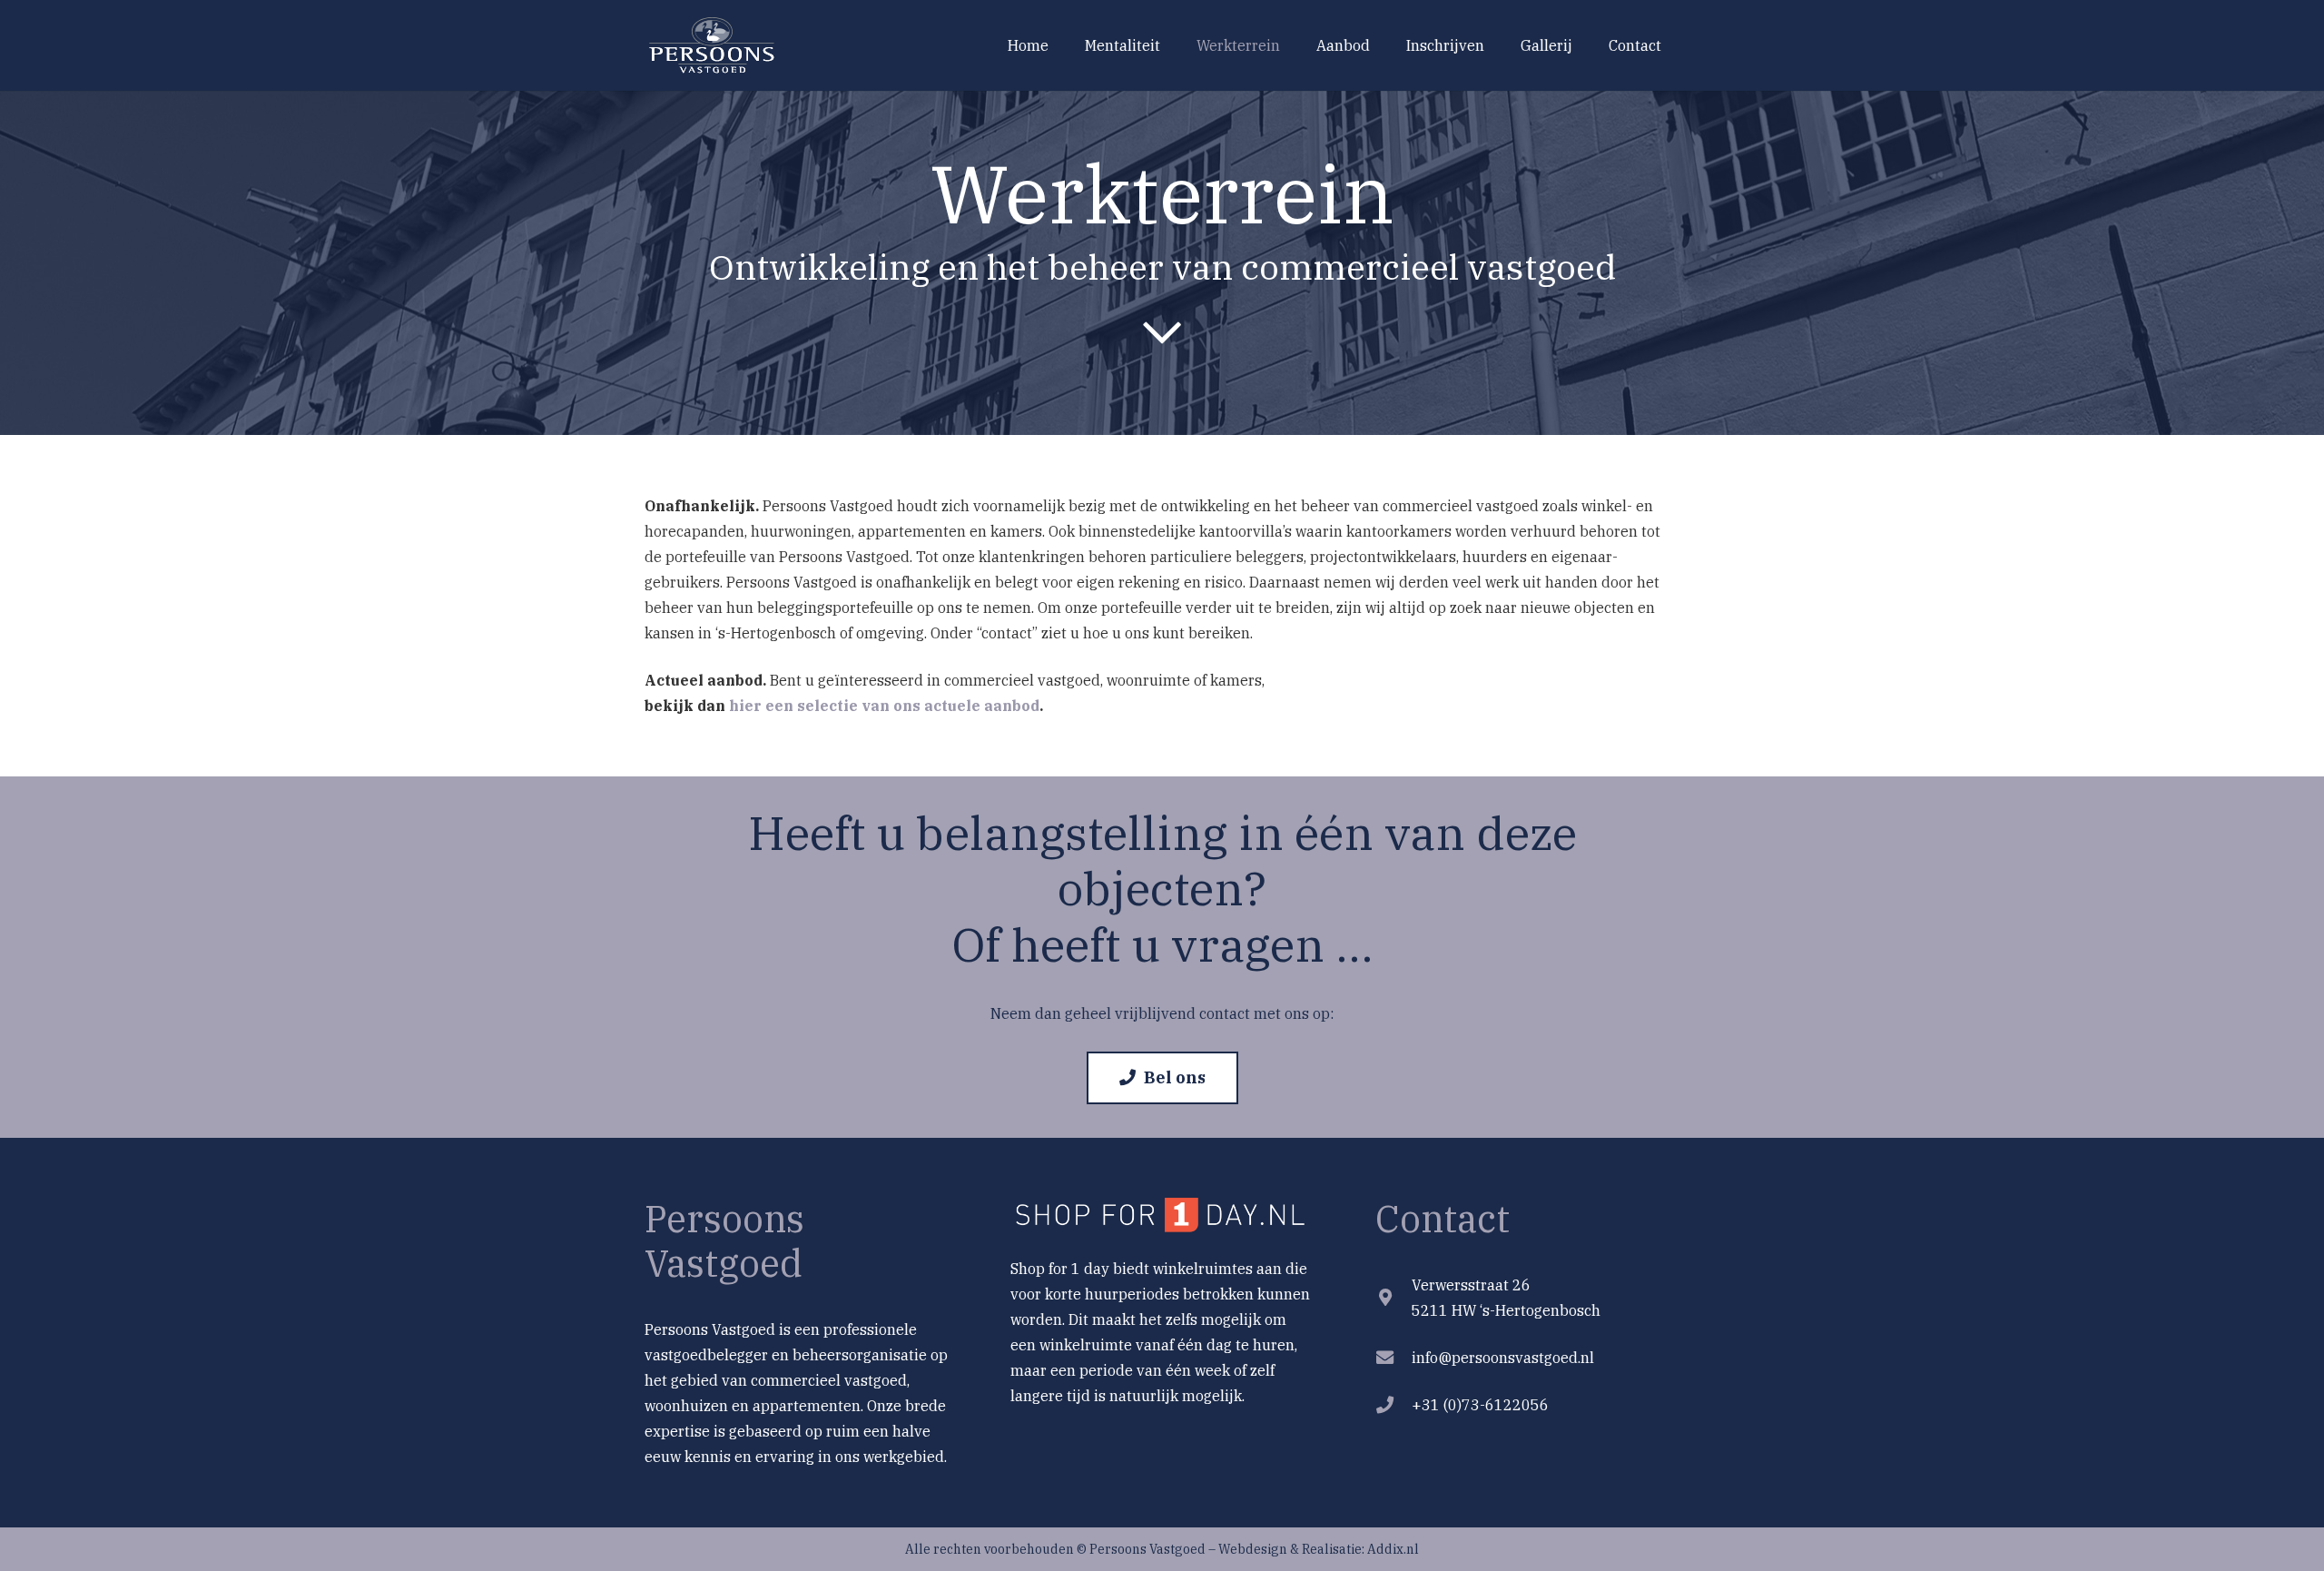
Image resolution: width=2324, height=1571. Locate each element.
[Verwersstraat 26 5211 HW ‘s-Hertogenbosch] (1393, 1297)
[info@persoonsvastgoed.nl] (1393, 1357)
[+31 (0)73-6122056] (1393, 1404)
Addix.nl (1393, 1549)
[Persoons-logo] (714, 46)
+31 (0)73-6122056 (1480, 1405)
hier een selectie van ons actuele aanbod (884, 706)
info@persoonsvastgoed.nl (1503, 1358)
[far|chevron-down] (1162, 331)
